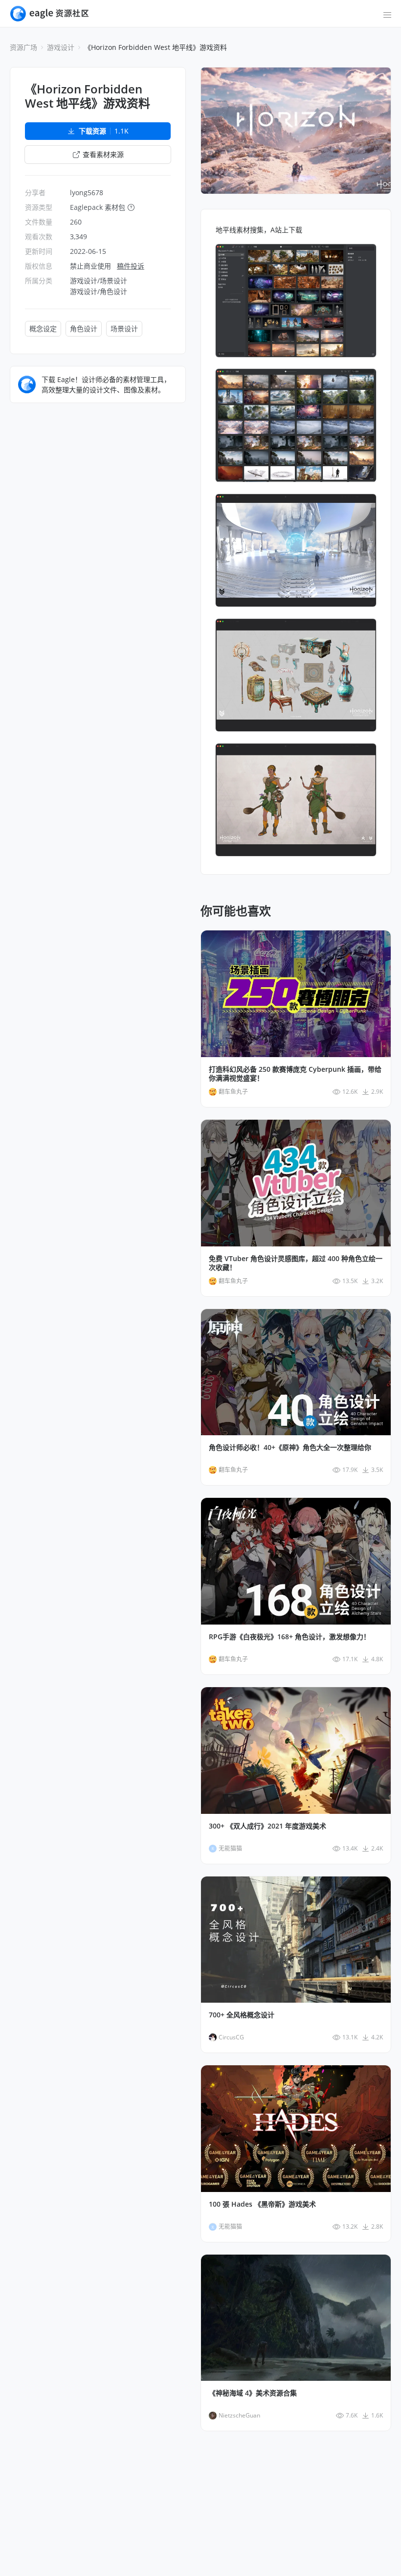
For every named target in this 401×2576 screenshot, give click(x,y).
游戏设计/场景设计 (99, 281)
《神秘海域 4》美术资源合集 (253, 2393)
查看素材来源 (103, 154)
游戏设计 (61, 47)
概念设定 (43, 328)
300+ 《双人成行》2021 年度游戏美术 (267, 1826)
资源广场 (23, 47)
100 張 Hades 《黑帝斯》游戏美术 (262, 2204)
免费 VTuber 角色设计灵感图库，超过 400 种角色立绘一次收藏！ (296, 1263)
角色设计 (84, 328)
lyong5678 (87, 192)
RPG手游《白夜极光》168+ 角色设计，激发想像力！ (290, 1637)
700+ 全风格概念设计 (242, 2015)
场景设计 (124, 328)
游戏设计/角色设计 (99, 291)
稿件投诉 (131, 266)
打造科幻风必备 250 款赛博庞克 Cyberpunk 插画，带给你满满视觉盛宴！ (295, 1074)
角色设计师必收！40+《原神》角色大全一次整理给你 (290, 1447)
